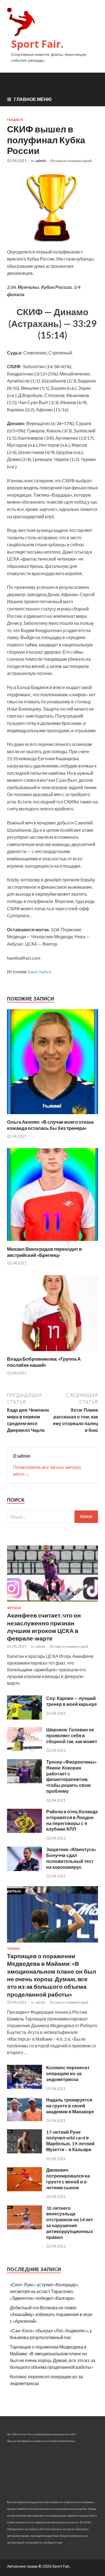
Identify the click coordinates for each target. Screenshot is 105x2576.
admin (41, 161)
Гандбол (15, 120)
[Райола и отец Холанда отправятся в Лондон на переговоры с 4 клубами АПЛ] (25, 1831)
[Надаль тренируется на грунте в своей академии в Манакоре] (25, 2119)
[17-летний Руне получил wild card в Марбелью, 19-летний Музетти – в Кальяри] (25, 2152)
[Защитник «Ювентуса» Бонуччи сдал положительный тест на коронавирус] (25, 1869)
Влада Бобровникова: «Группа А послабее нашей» (44, 1362)
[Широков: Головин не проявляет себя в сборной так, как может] (25, 1749)
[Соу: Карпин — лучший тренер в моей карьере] (25, 1718)
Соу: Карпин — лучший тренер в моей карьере (72, 1701)
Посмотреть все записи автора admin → (47, 1470)
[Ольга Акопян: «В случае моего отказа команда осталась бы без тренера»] (53, 1115)
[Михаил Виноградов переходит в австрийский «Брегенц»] (53, 1242)
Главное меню (33, 99)
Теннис (14, 1949)
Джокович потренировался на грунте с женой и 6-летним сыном (68, 2178)
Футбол (14, 1608)
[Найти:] (53, 1517)
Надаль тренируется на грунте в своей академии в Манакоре (70, 2106)
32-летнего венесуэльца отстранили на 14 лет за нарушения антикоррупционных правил (70, 2223)
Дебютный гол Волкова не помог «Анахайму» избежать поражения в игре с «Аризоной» (51, 2314)
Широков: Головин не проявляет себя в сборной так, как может (72, 1735)
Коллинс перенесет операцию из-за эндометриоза (68, 2073)
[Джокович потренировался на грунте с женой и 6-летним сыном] (25, 2189)
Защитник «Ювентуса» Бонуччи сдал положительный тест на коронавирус (71, 1858)
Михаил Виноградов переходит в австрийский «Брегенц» (44, 1252)
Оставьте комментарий (71, 161)
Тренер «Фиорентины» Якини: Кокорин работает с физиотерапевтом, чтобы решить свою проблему (72, 1776)
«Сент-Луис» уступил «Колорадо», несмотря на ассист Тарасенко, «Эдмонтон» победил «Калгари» (44, 2291)
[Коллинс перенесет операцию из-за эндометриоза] (25, 2087)
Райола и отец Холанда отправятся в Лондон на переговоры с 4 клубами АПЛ (72, 1820)
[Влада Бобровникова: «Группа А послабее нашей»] (53, 1352)
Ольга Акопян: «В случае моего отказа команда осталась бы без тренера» (50, 1125)
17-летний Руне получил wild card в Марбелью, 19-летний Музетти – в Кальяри (70, 2141)
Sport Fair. (37, 44)
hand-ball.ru (40, 972)
